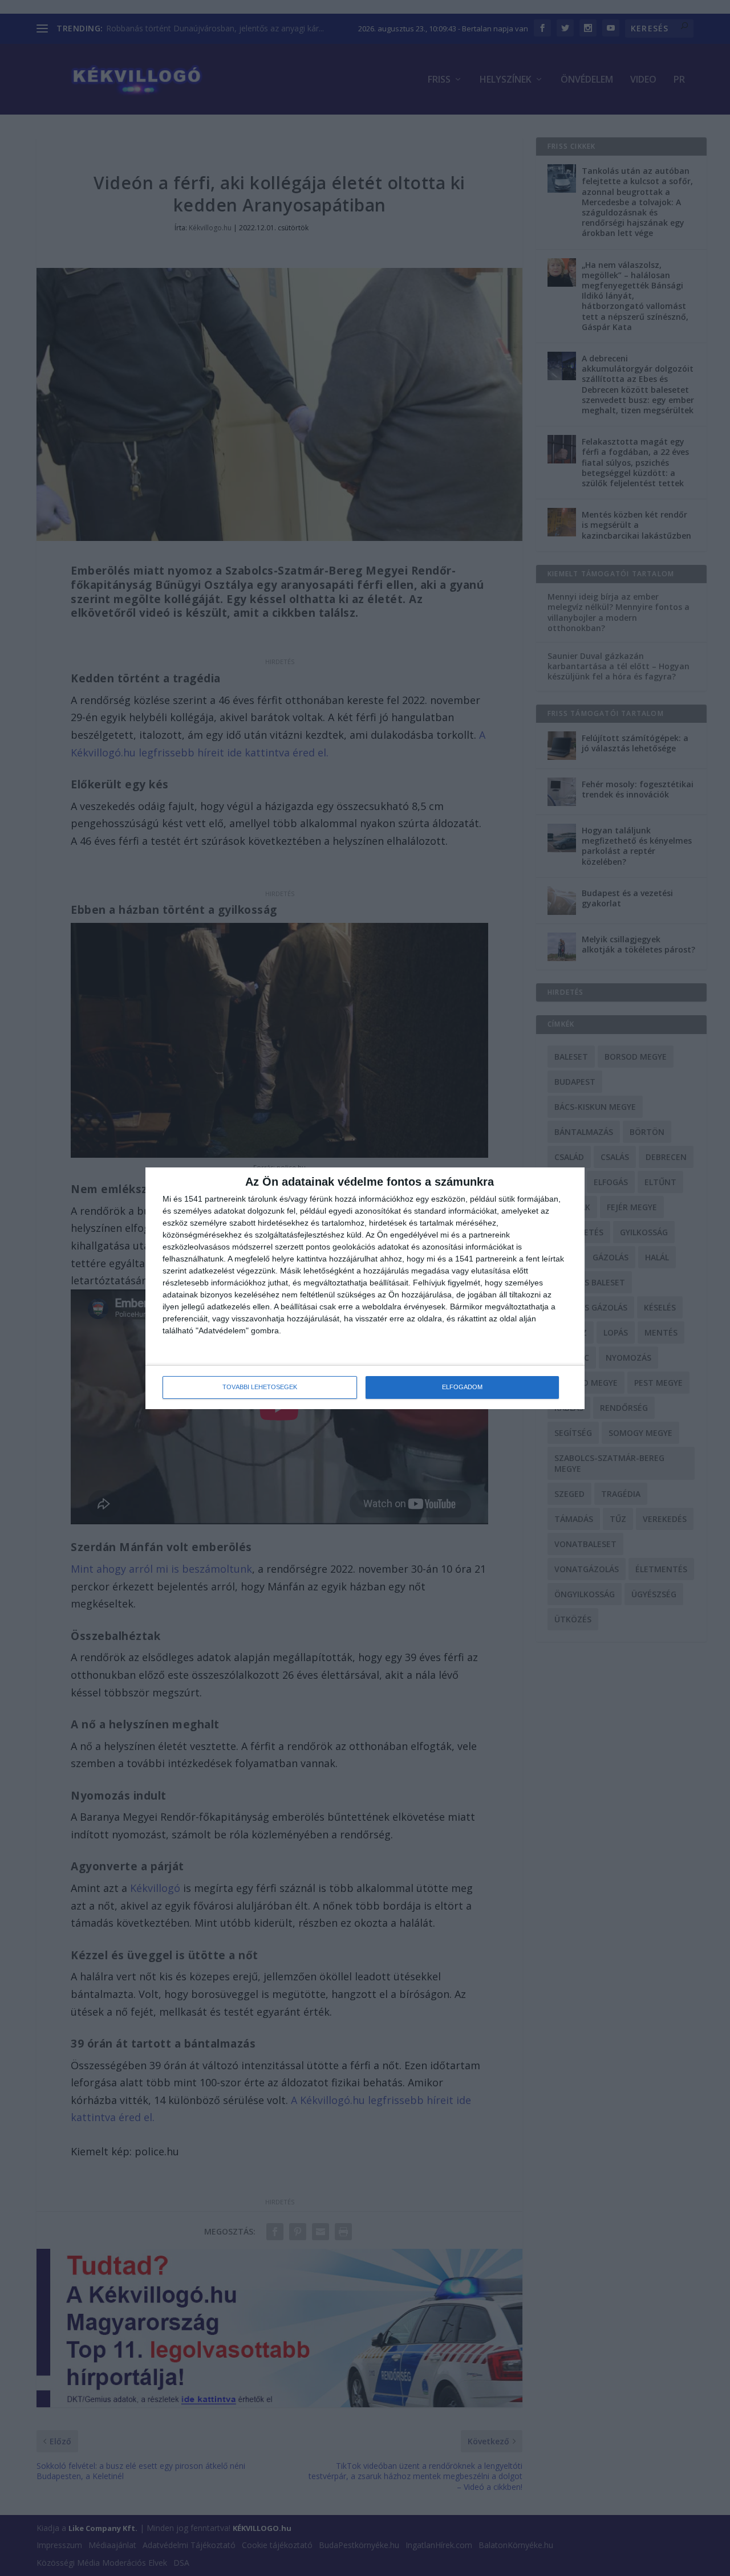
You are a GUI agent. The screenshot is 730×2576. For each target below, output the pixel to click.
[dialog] (365, 1288)
